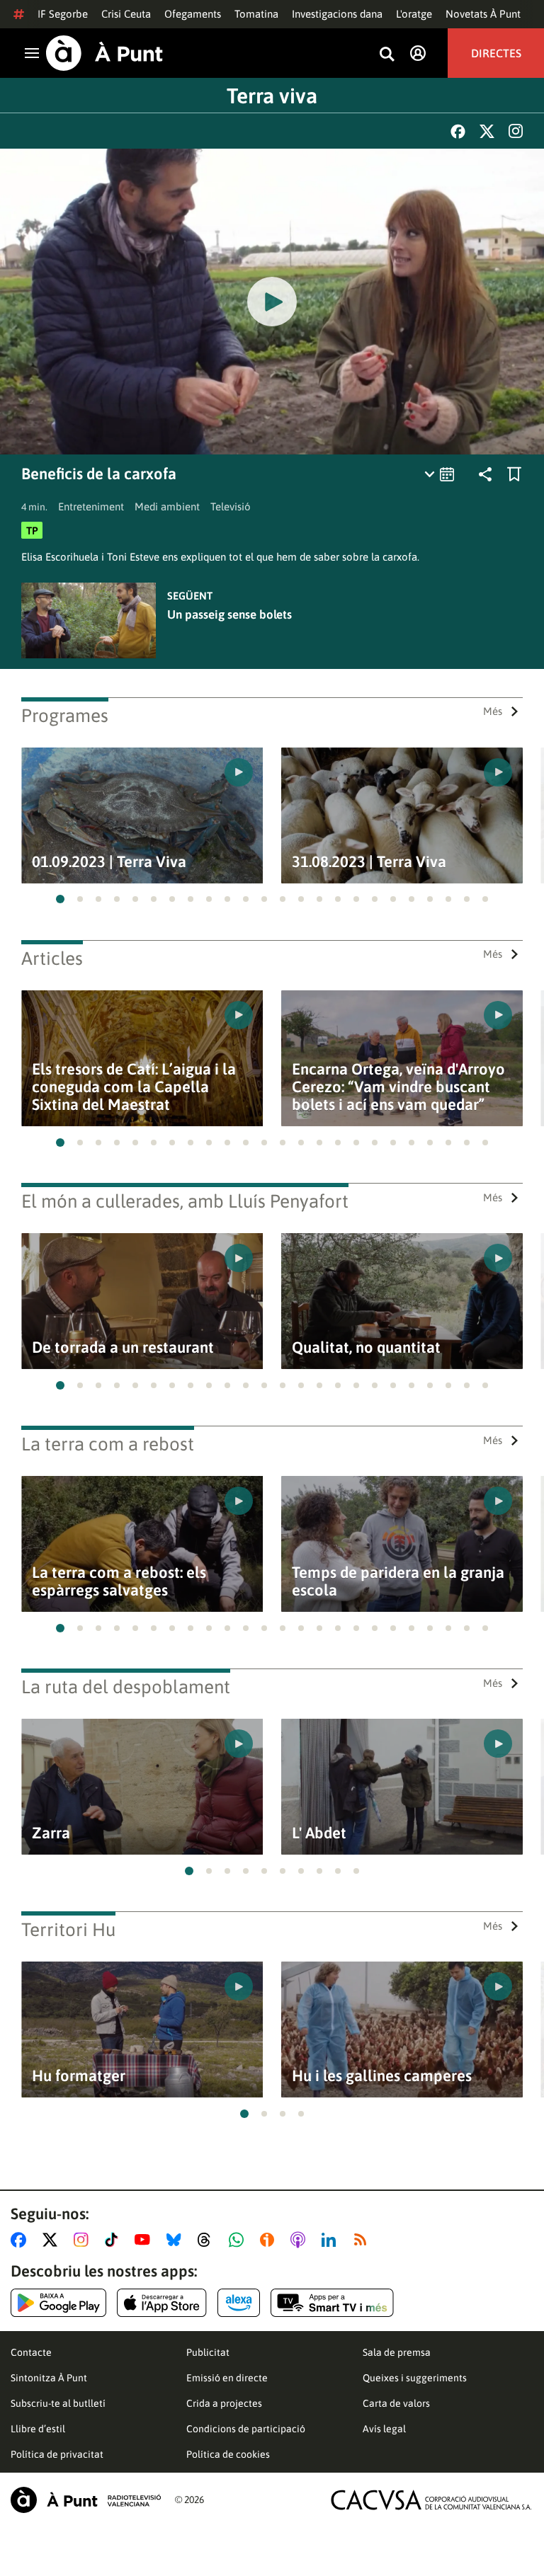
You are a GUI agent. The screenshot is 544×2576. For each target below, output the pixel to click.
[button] (60, 899)
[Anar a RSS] (363, 2240)
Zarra (51, 1833)
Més (493, 711)
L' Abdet (319, 1833)
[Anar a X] (53, 2240)
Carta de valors (396, 2403)
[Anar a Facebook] (21, 2240)
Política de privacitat (57, 2454)
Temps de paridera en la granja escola (398, 1581)
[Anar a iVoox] (270, 2240)
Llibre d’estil (38, 2429)
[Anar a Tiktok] (114, 2240)
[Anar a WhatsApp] (239, 2240)
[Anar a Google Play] (58, 2303)
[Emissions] (440, 474)
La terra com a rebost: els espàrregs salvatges (119, 1581)
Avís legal (384, 2429)
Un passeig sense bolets (229, 614)
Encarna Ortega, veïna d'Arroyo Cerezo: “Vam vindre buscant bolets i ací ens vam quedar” (398, 1087)
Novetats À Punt (483, 14)
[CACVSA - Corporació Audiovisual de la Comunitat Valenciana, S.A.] (431, 2500)
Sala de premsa (397, 2352)
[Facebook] (458, 131)
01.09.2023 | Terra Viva (109, 862)
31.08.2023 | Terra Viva (369, 862)
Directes (496, 53)
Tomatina (256, 14)
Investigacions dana (337, 14)
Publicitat (208, 2352)
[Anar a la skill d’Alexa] (239, 2303)
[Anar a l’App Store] (162, 2303)
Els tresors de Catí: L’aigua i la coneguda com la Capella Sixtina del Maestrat (134, 1087)
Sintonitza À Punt (49, 2378)
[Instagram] (516, 131)
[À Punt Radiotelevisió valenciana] (86, 2500)
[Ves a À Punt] (104, 53)
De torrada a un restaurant (123, 1347)
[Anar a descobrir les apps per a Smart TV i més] (332, 2303)
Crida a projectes (224, 2403)
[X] (487, 131)
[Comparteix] (485, 474)
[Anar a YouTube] (145, 2240)
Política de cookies (228, 2454)
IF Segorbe (63, 14)
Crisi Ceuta (126, 14)
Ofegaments (193, 14)
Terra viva (272, 96)
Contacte (31, 2352)
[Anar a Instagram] (84, 2240)
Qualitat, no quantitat (366, 1347)
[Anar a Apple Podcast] (301, 2240)
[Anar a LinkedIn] (331, 2240)
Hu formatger (79, 2076)
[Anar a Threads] (208, 2240)
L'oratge (414, 14)
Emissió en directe (227, 2378)
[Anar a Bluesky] (177, 2240)
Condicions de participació (246, 2429)
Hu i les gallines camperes (382, 2076)
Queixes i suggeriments (415, 2378)
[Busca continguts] (387, 55)
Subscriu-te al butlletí (58, 2403)
